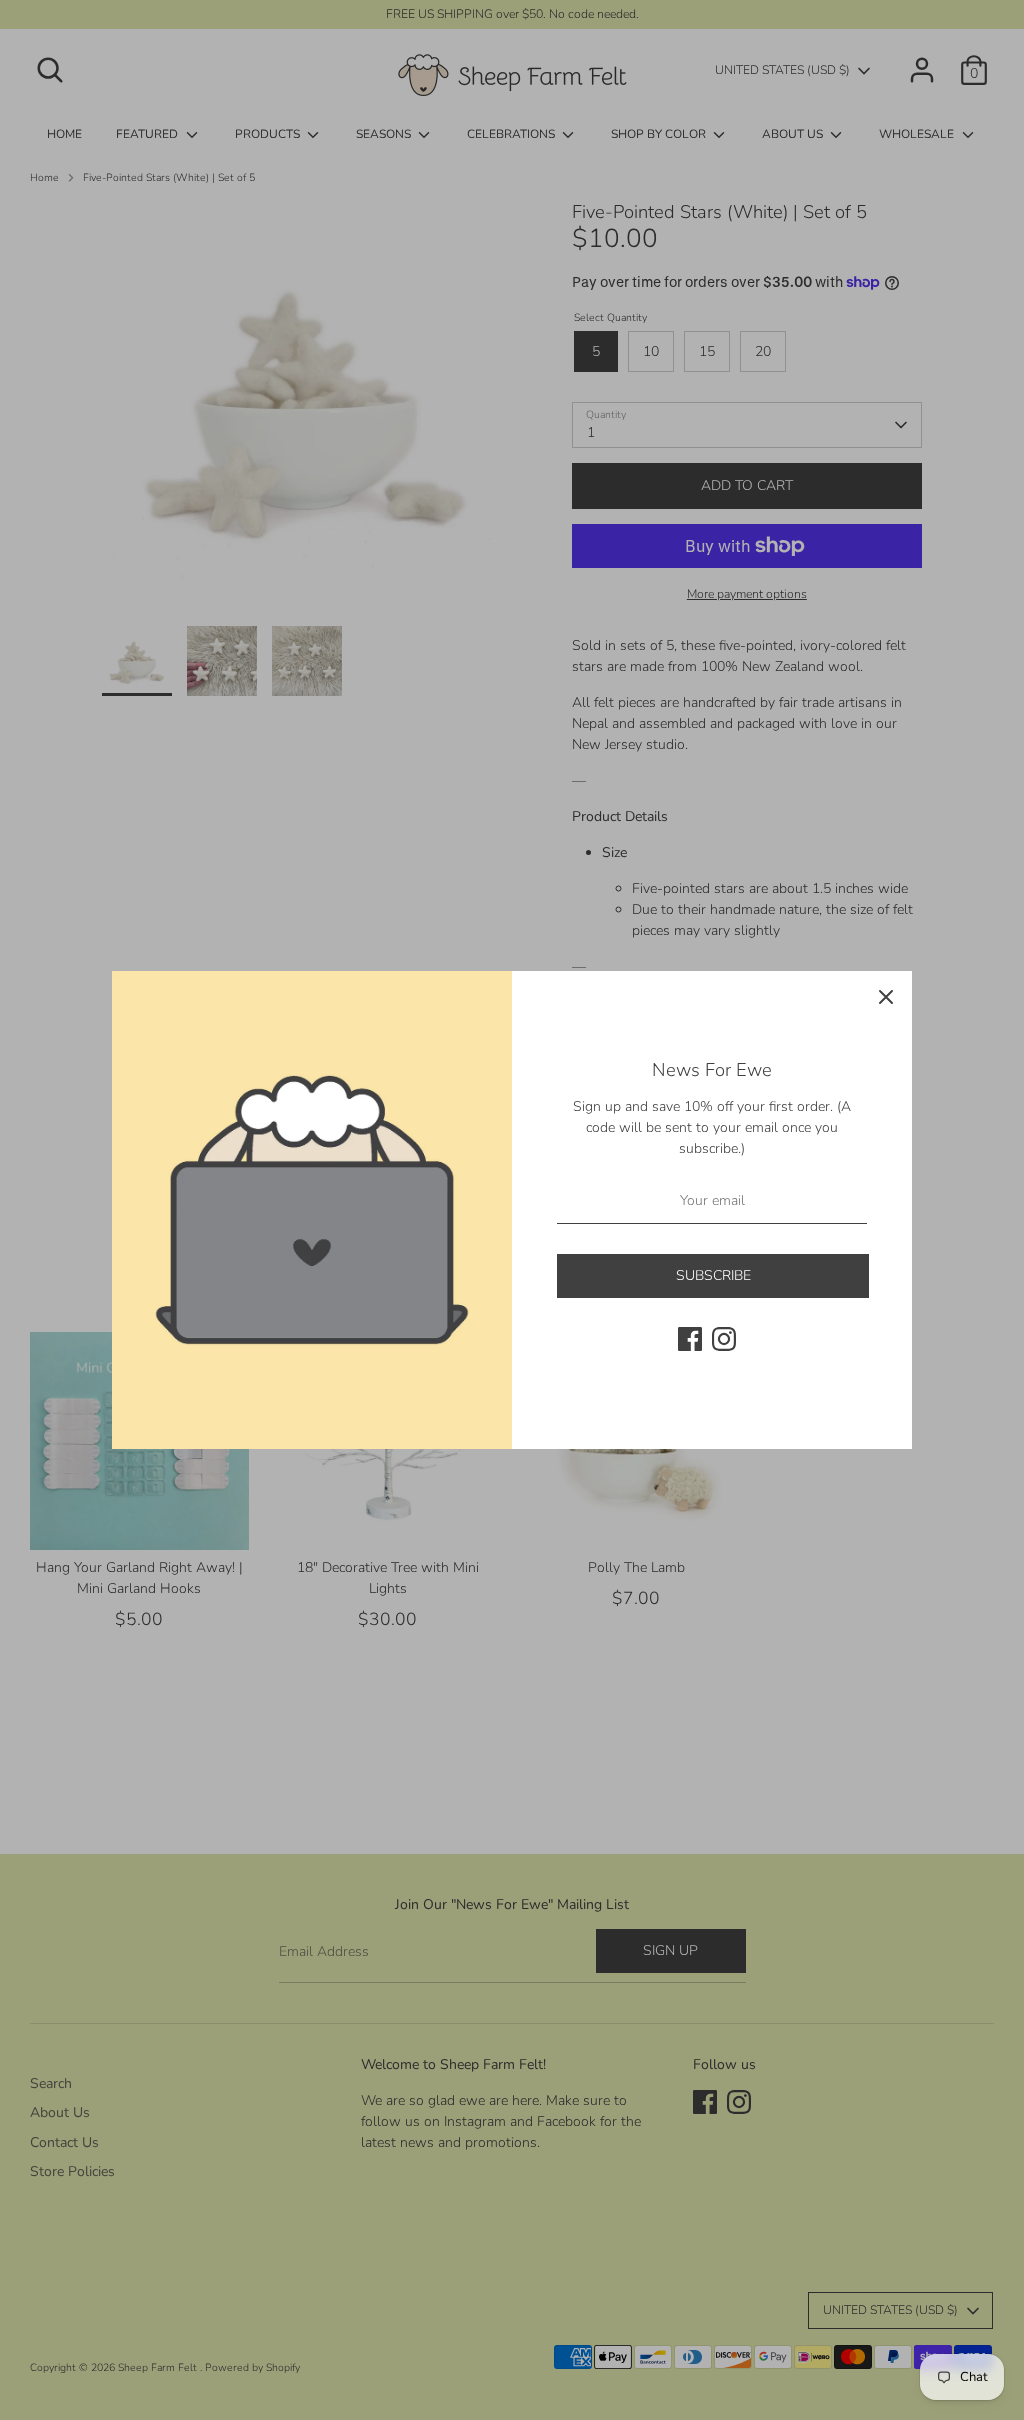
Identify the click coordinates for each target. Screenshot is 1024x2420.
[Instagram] (724, 1339)
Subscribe (713, 1275)
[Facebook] (690, 1339)
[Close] (886, 997)
